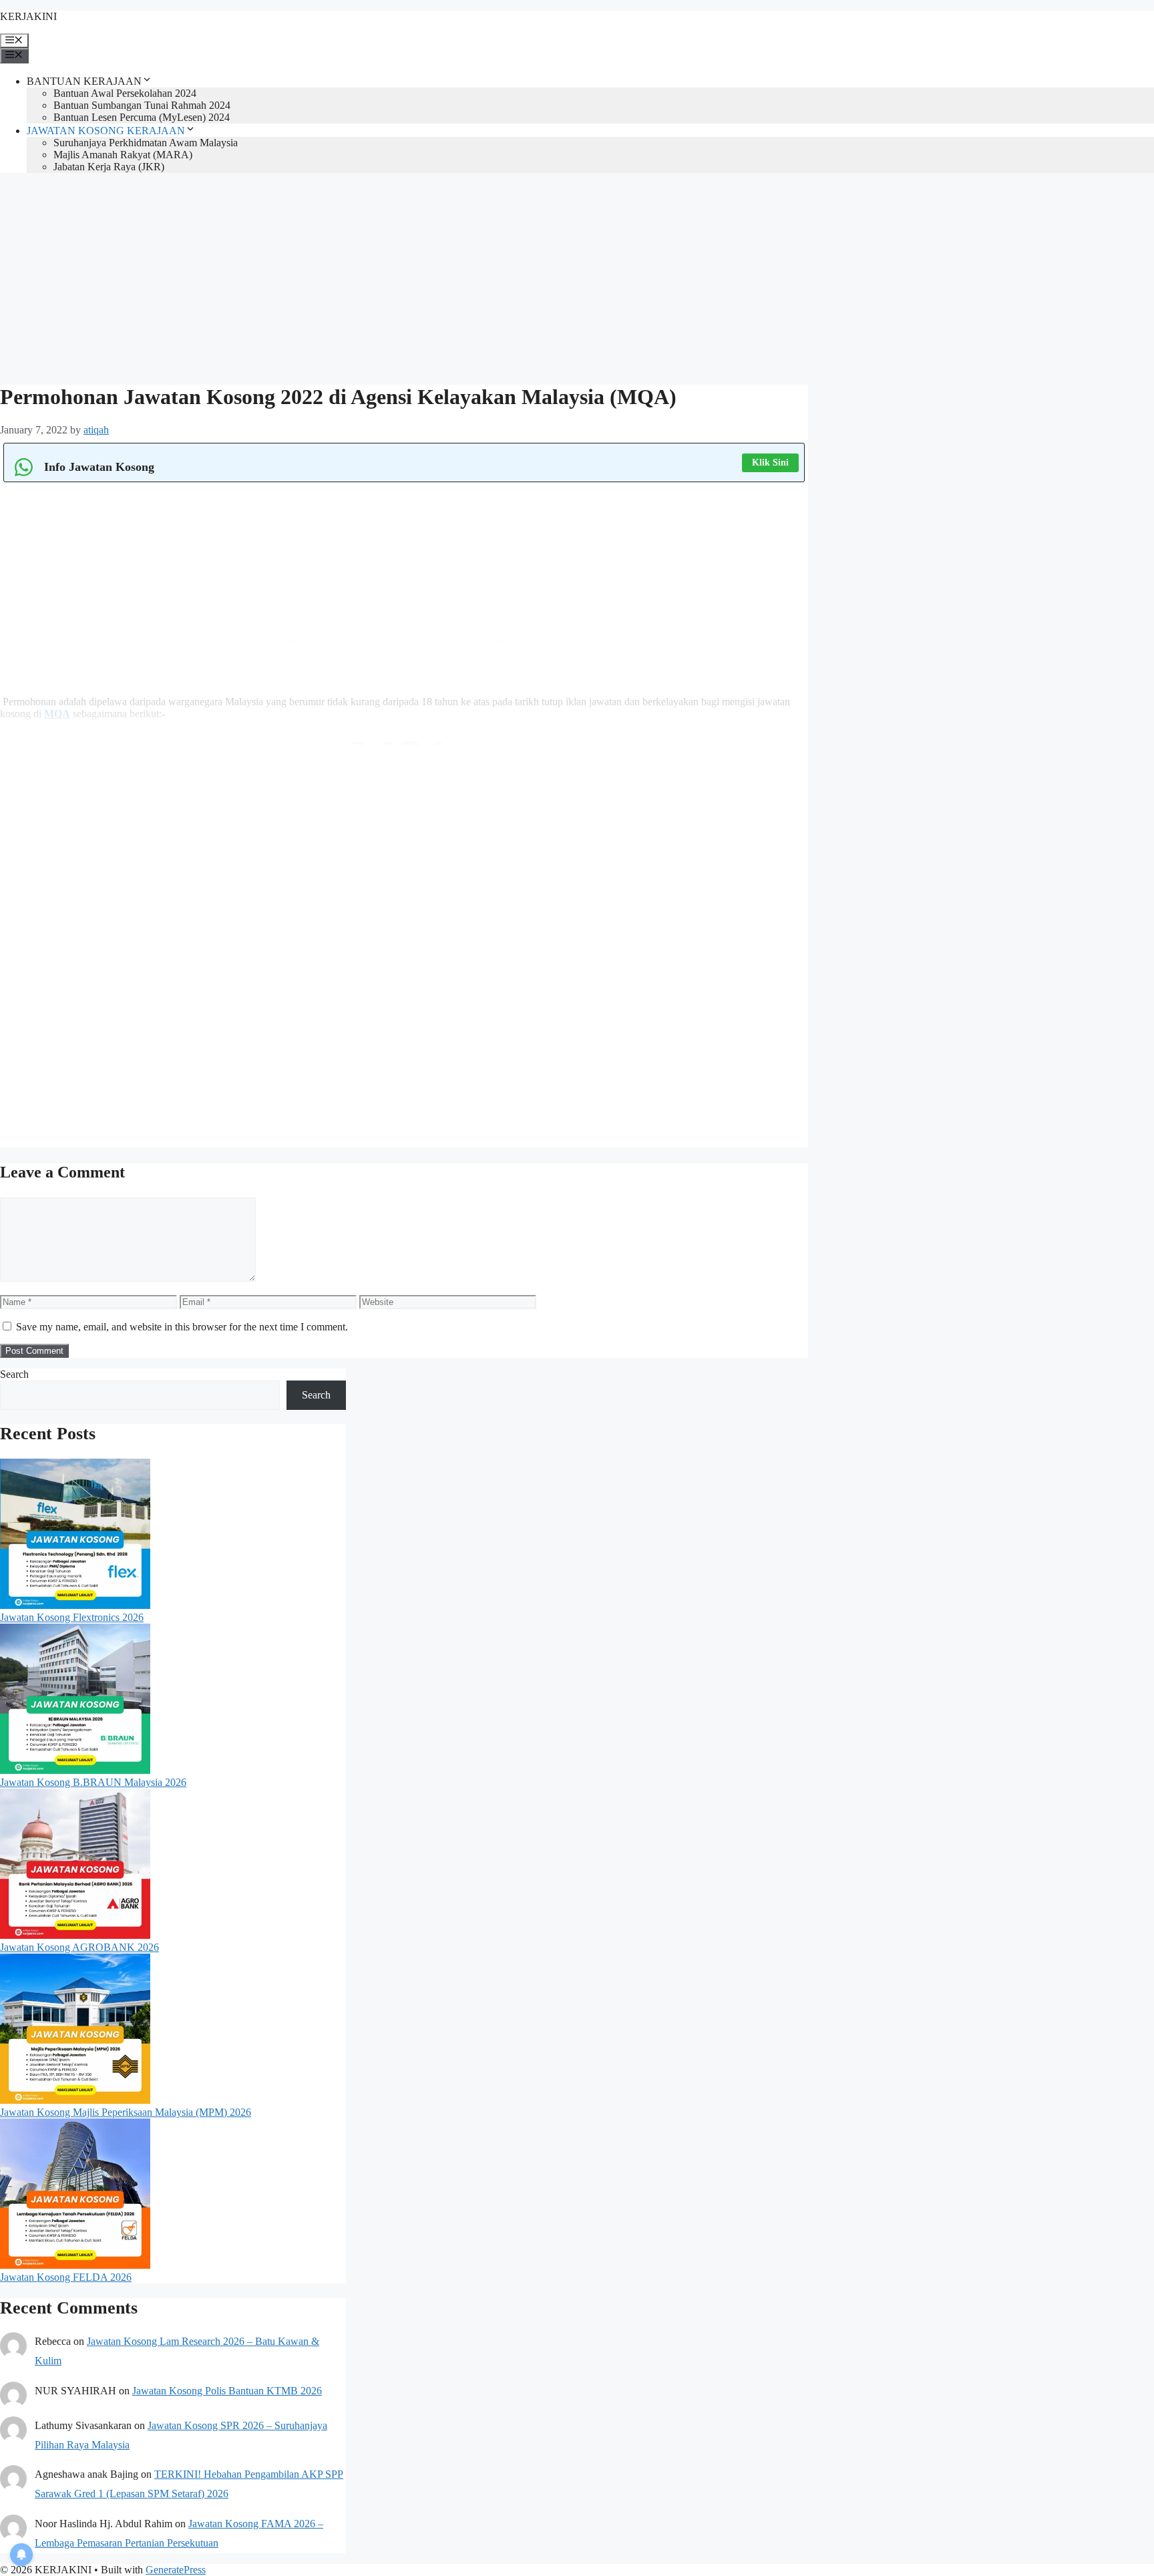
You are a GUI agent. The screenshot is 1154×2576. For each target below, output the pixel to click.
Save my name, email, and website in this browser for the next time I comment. (182, 1327)
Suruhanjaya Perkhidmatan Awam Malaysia (146, 143)
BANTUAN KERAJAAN (84, 81)
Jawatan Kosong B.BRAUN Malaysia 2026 (93, 1782)
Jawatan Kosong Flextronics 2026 (72, 1617)
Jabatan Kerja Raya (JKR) (109, 167)
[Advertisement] (401, 277)
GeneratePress (176, 2570)
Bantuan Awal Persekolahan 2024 (125, 93)
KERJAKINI (28, 16)
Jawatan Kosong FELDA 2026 (66, 2277)
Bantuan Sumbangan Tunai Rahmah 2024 (142, 105)
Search (14, 1374)
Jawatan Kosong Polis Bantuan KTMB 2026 (227, 2391)
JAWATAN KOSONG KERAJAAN (106, 131)
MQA (57, 714)
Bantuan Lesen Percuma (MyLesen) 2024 (142, 117)
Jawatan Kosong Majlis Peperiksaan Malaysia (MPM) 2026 (126, 2112)
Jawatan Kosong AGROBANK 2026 (79, 1947)
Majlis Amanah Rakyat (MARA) (123, 155)
